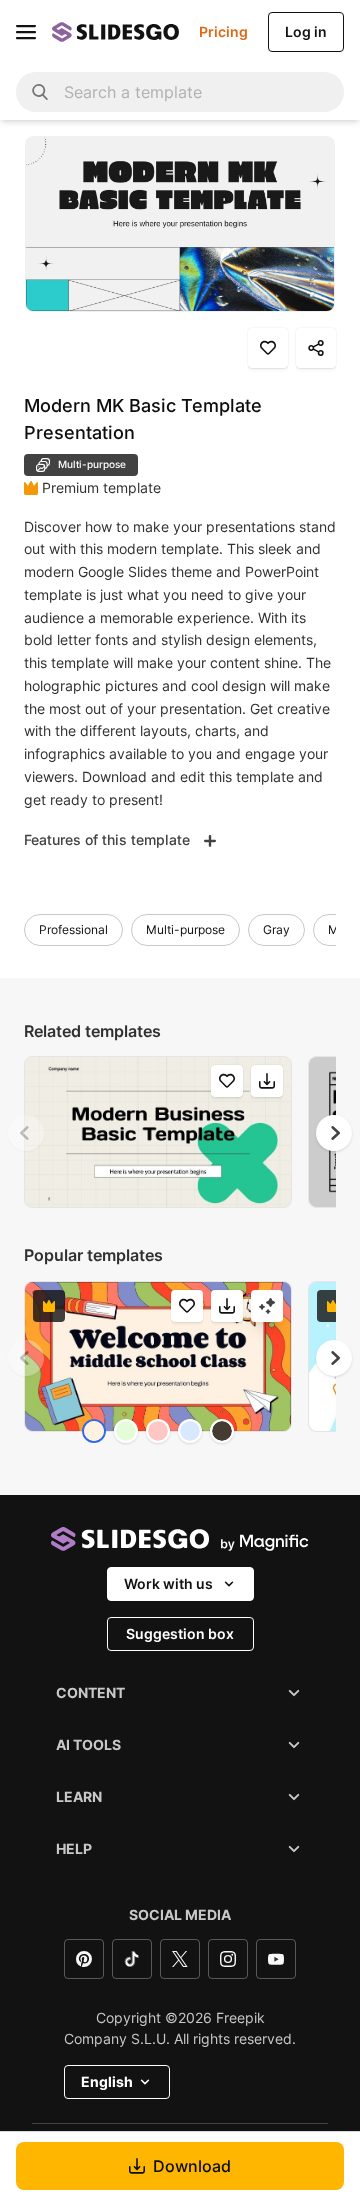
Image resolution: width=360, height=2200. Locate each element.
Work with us (168, 1583)
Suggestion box (180, 1633)
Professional (73, 929)
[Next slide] (334, 1133)
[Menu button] (26, 32)
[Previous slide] (26, 1133)
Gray (276, 929)
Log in (306, 31)
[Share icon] (316, 348)
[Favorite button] (268, 348)
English (107, 2081)
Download (192, 2166)
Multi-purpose (185, 929)
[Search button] (40, 92)
